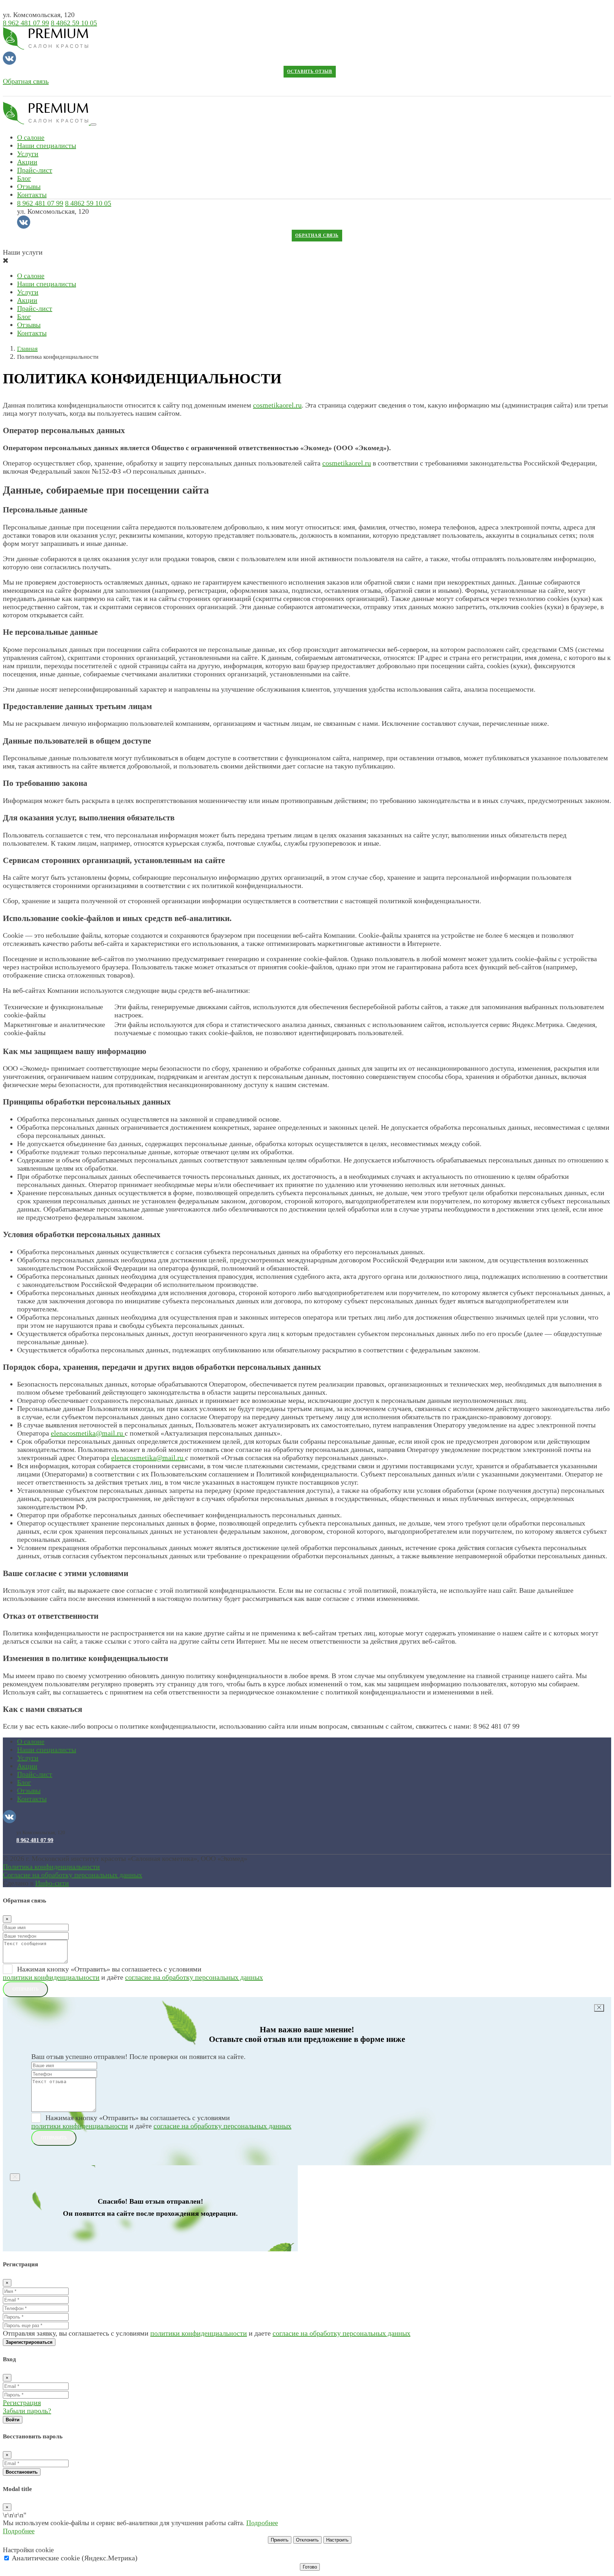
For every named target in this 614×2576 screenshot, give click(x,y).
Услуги (28, 154)
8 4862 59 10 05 (74, 23)
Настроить (337, 2540)
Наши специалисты (47, 145)
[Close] (599, 2008)
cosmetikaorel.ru (277, 405)
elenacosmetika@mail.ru (88, 1433)
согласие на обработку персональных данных (194, 1977)
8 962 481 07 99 (26, 23)
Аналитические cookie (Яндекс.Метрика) (74, 2558)
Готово (310, 2567)
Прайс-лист (35, 170)
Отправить (25, 1989)
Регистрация (22, 2402)
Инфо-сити (52, 1883)
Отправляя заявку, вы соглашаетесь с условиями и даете (207, 2333)
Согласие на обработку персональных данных (72, 1875)
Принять (280, 2540)
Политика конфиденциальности (51, 1867)
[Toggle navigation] (93, 124)
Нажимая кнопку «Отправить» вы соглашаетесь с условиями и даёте (133, 1973)
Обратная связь (26, 81)
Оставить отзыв (310, 72)
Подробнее (262, 2523)
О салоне (31, 137)
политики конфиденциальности (51, 1977)
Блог (24, 178)
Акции (27, 162)
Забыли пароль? (27, 2411)
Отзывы (29, 186)
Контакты (32, 195)
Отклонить (307, 2540)
